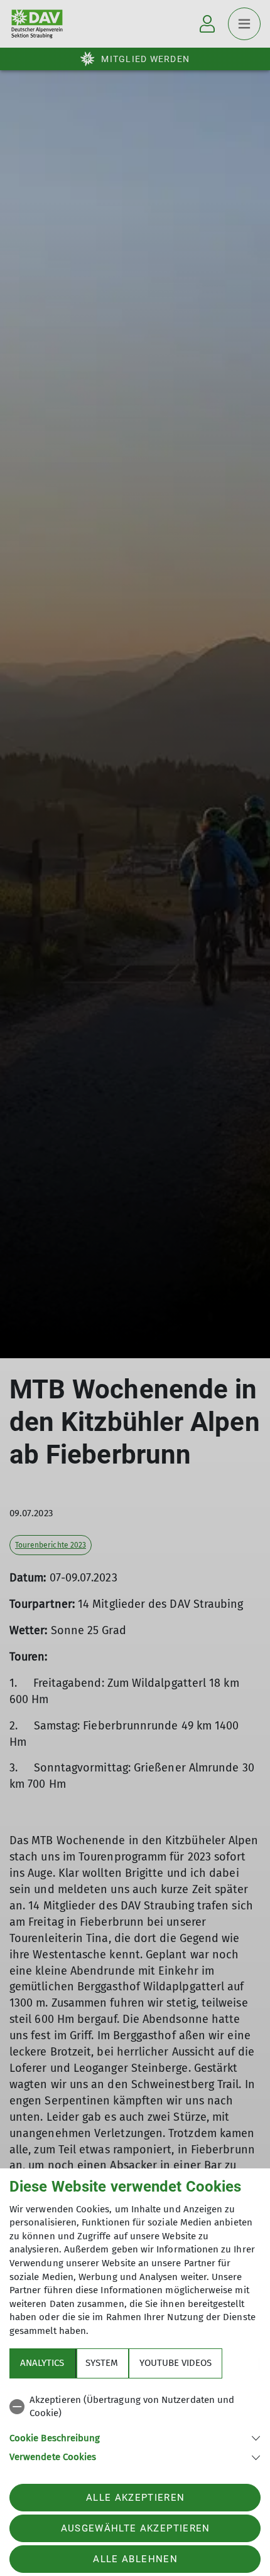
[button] (135, 2437)
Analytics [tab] (42, 2363)
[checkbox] (135, 2407)
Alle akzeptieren (135, 2498)
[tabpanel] (135, 2426)
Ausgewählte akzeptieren (136, 2528)
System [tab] (102, 2363)
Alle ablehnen (135, 2559)
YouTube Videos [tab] (175, 2363)
